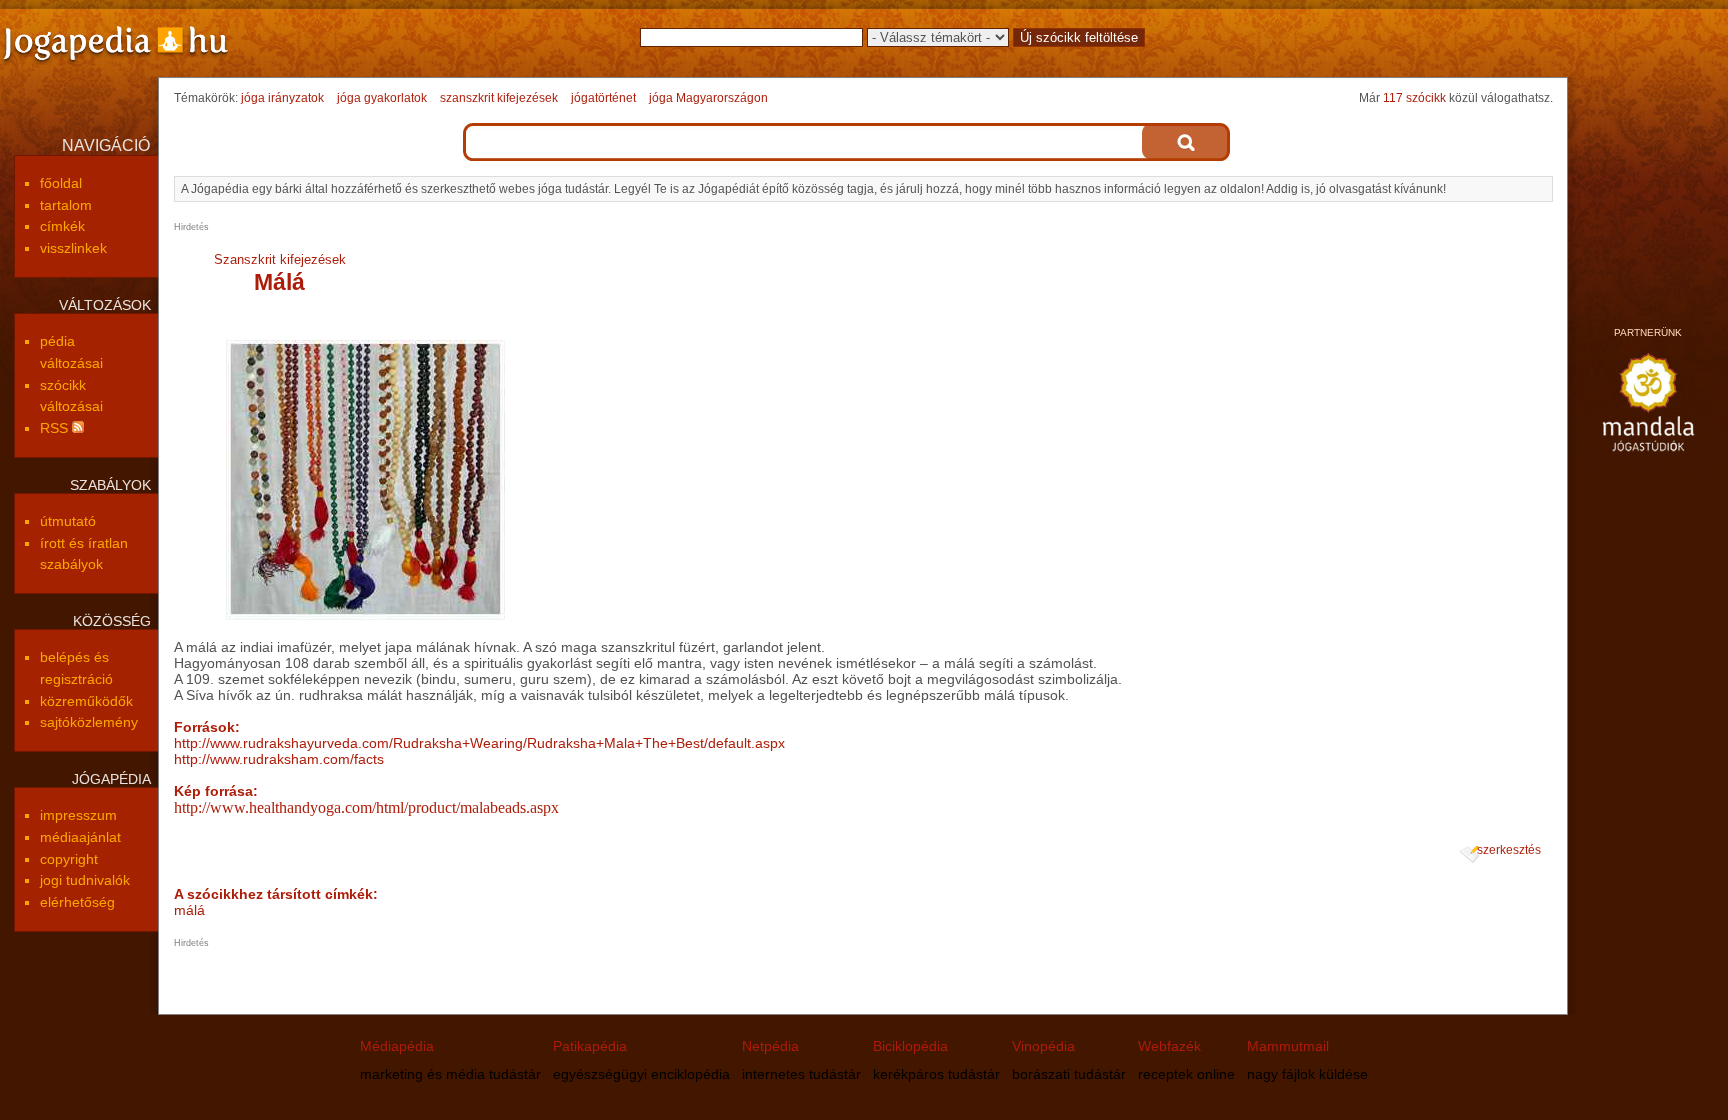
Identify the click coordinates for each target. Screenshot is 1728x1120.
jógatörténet (603, 98)
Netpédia (770, 1046)
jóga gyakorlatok (382, 98)
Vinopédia (1043, 1046)
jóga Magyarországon (708, 98)
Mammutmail (1288, 1046)
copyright (69, 859)
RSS (56, 428)
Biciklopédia (910, 1046)
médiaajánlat (80, 837)
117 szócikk (1414, 98)
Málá (279, 282)
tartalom (66, 205)
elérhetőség (77, 902)
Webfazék (1169, 1046)
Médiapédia (397, 1046)
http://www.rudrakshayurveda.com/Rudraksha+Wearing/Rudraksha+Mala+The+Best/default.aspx (479, 743)
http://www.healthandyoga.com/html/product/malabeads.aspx (366, 807)
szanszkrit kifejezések (499, 98)
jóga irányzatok (282, 98)
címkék (62, 226)
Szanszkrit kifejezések (280, 259)
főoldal (61, 183)
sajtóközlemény (89, 722)
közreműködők (86, 701)
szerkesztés (1509, 850)
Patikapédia (590, 1046)
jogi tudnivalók (85, 880)
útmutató (68, 521)
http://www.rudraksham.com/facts (279, 759)
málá (189, 910)
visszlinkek (73, 248)
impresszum (78, 815)
